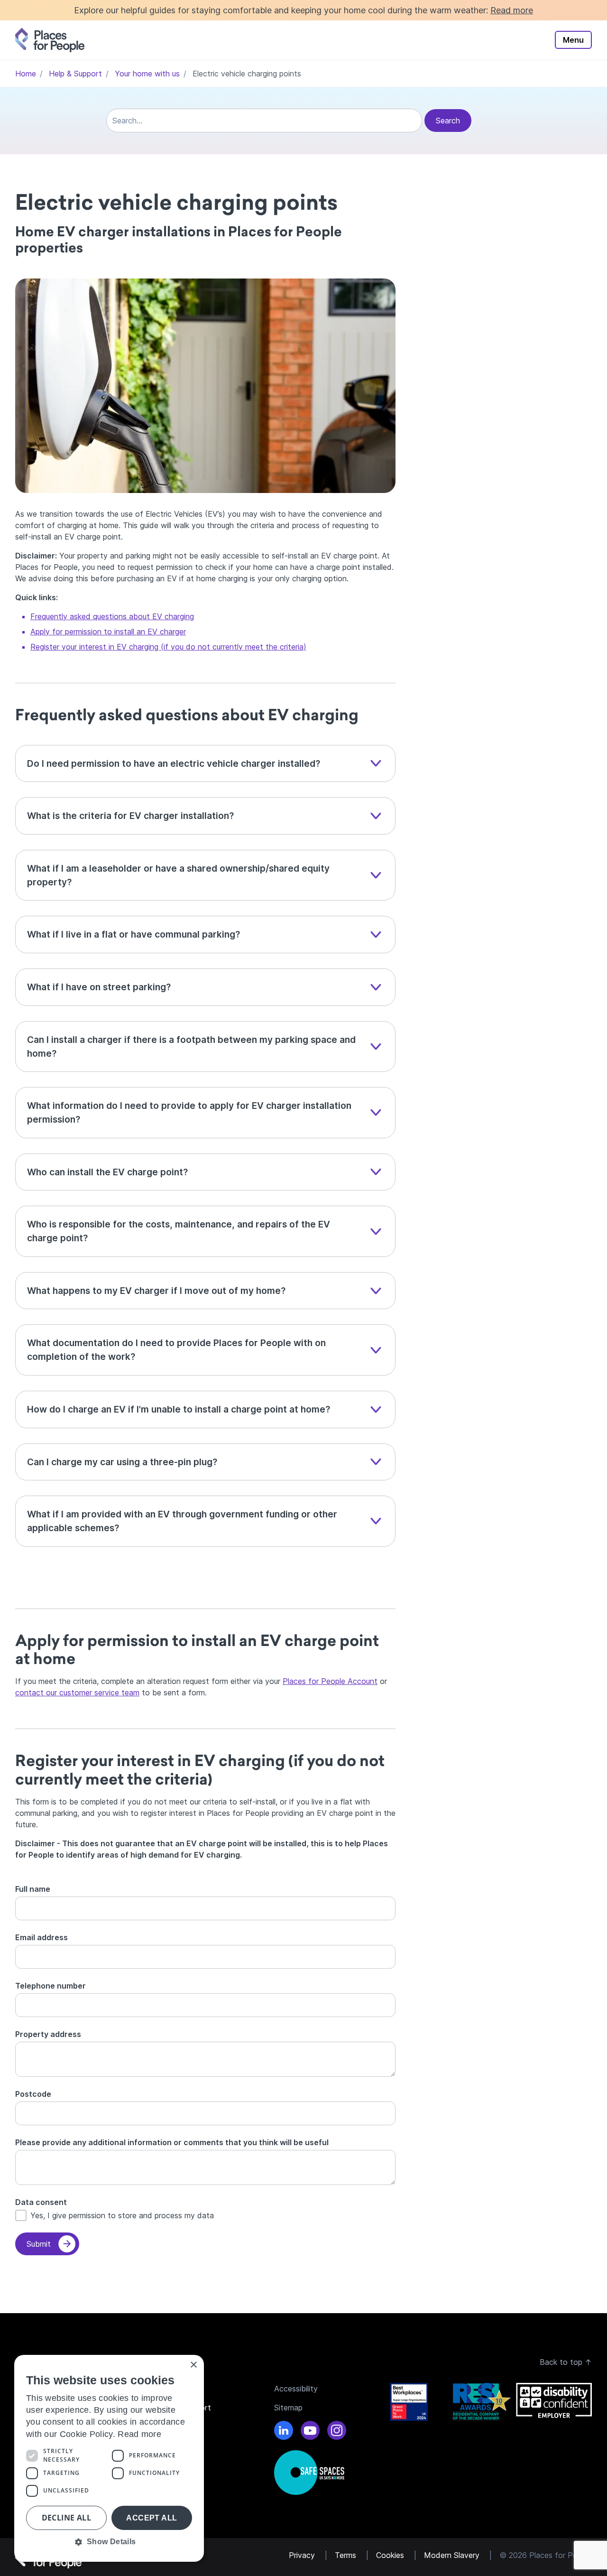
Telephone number (51, 1986)
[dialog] (109, 2458)
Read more (512, 10)
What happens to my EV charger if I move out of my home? (157, 1291)
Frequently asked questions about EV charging (112, 616)
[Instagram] (337, 2432)
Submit (39, 2244)
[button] (109, 2542)
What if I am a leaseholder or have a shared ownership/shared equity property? (178, 875)
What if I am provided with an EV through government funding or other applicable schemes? (182, 1521)
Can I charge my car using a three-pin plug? (122, 1462)
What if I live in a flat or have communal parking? (135, 934)
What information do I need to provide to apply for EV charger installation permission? (189, 1112)
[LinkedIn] (284, 2432)
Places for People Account (330, 1681)
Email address (41, 1937)
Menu (573, 40)
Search (448, 121)
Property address (48, 2034)
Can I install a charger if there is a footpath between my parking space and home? (191, 1046)
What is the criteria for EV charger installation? (130, 816)
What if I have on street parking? (100, 987)
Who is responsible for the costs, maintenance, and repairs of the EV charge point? (179, 1231)
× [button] (193, 2365)
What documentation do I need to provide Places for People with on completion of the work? (176, 1350)
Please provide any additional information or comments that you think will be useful (172, 2142)
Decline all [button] (66, 2518)
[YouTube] (310, 2432)
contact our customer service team (77, 1693)
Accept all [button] (152, 2518)
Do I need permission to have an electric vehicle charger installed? (174, 763)
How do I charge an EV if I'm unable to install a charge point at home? (180, 1409)
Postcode (33, 2094)
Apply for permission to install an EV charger (108, 632)
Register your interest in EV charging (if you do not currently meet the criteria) (168, 647)
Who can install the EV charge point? (109, 1172)
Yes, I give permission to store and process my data (122, 2215)
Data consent (41, 2202)
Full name (33, 1889)
